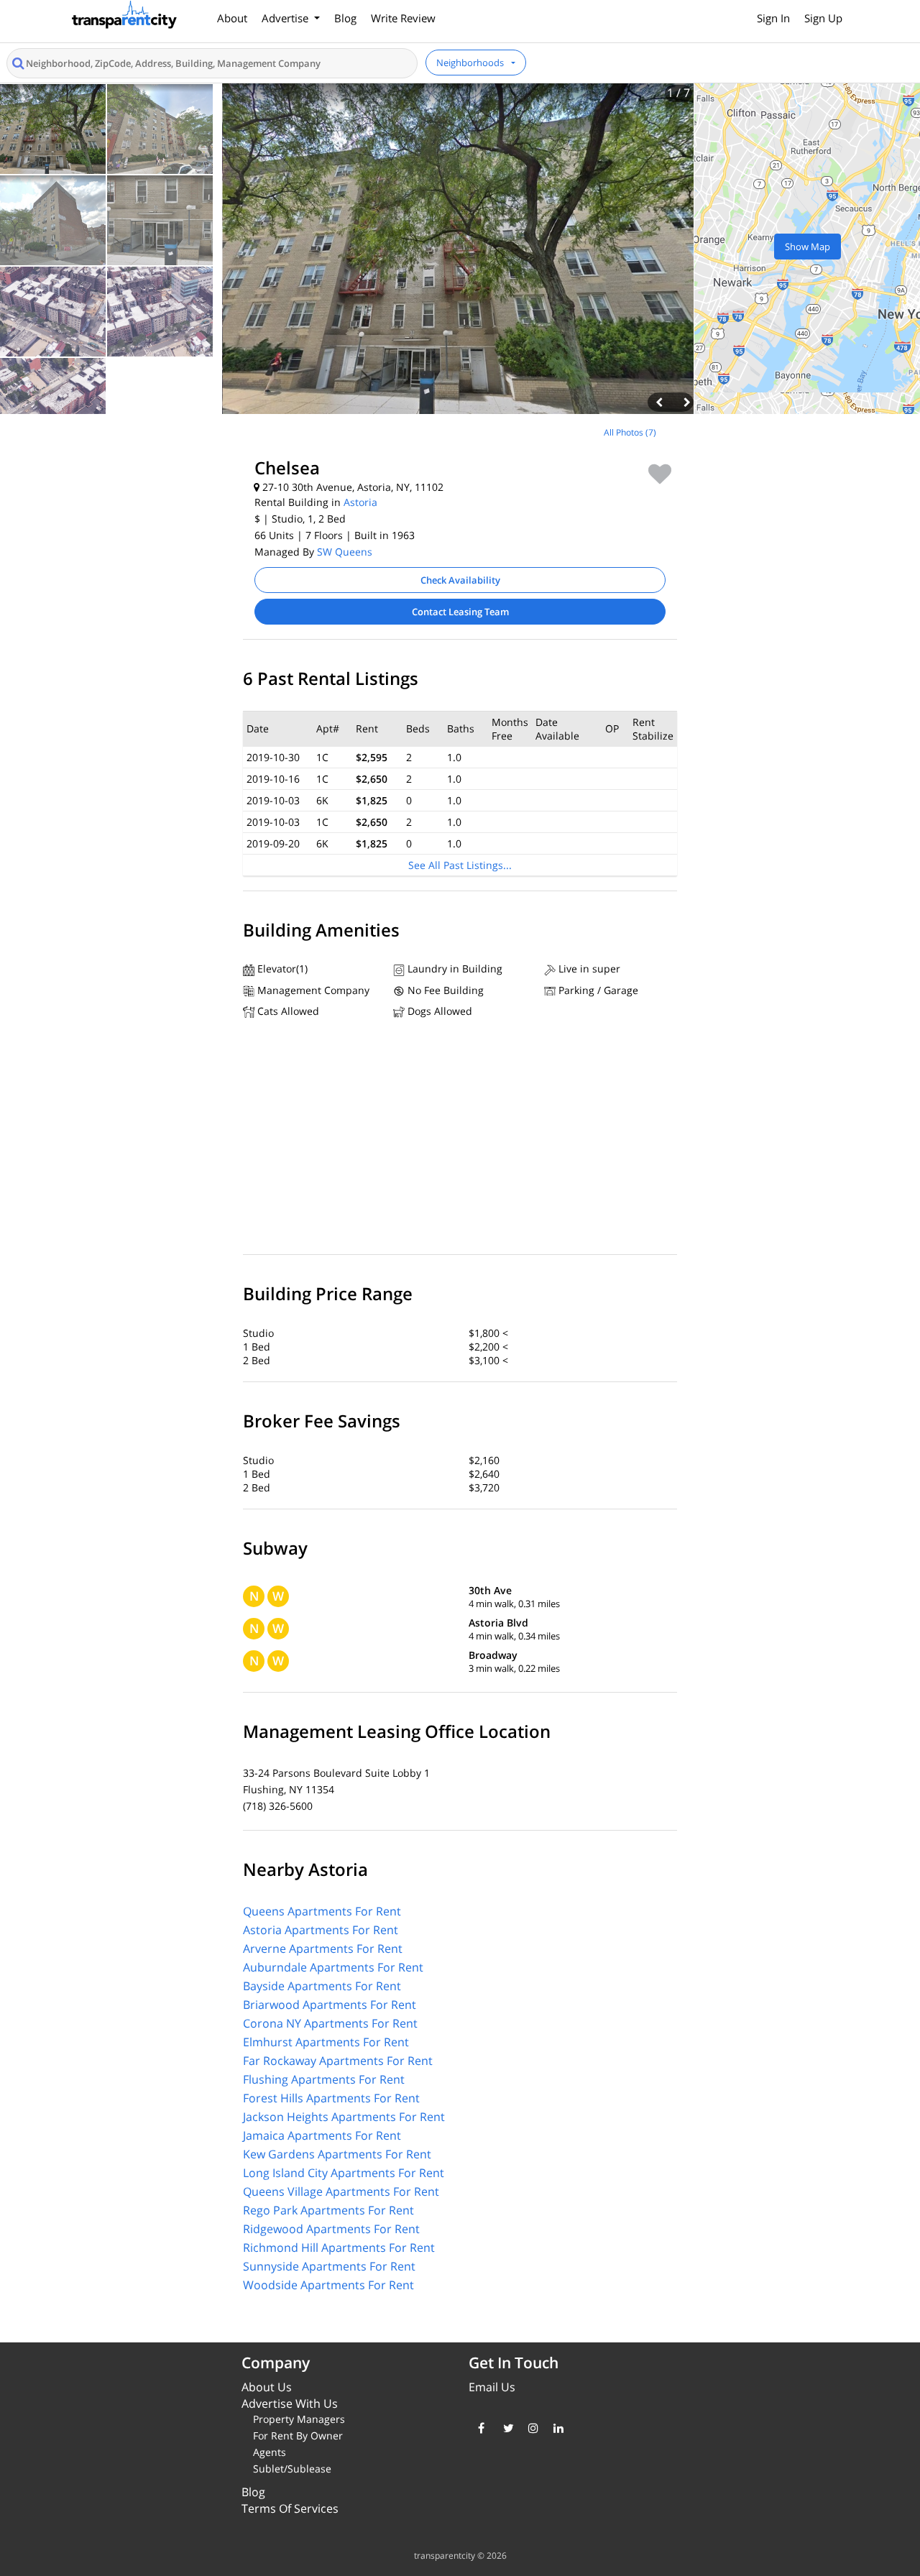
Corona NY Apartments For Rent (330, 2023)
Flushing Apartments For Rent (324, 2079)
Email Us (492, 2387)
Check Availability (460, 580)
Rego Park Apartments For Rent (328, 2210)
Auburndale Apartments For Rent (333, 1967)
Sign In (773, 18)
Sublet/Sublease (292, 2469)
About (232, 18)
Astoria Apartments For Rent (321, 1930)
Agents (270, 2452)
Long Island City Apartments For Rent (344, 2173)
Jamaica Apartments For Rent (322, 2135)
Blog (345, 18)
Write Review (403, 18)
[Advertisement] (121, 516)
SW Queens (345, 552)
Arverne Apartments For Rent (323, 1949)
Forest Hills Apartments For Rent (331, 2098)
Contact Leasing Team (460, 612)
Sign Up (823, 18)
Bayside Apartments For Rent (322, 1986)
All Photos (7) (630, 432)
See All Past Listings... (460, 865)
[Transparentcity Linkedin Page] (555, 2428)
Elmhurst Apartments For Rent (326, 2042)
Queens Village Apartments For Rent (341, 2191)
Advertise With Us (290, 2403)
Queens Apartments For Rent (322, 1911)
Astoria (360, 502)
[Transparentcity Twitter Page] (505, 2428)
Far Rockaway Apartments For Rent (338, 2061)
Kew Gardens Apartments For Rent (337, 2154)
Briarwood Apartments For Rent (330, 2005)
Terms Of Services (290, 2508)
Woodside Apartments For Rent (328, 2285)
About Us (267, 2387)
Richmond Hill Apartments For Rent (339, 2248)
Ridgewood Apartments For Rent (331, 2229)
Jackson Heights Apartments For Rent (344, 2117)
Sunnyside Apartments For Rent (329, 2266)
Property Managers (299, 2419)
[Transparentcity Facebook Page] (480, 2428)
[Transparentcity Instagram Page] (530, 2428)
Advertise (286, 18)
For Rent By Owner (298, 2435)
